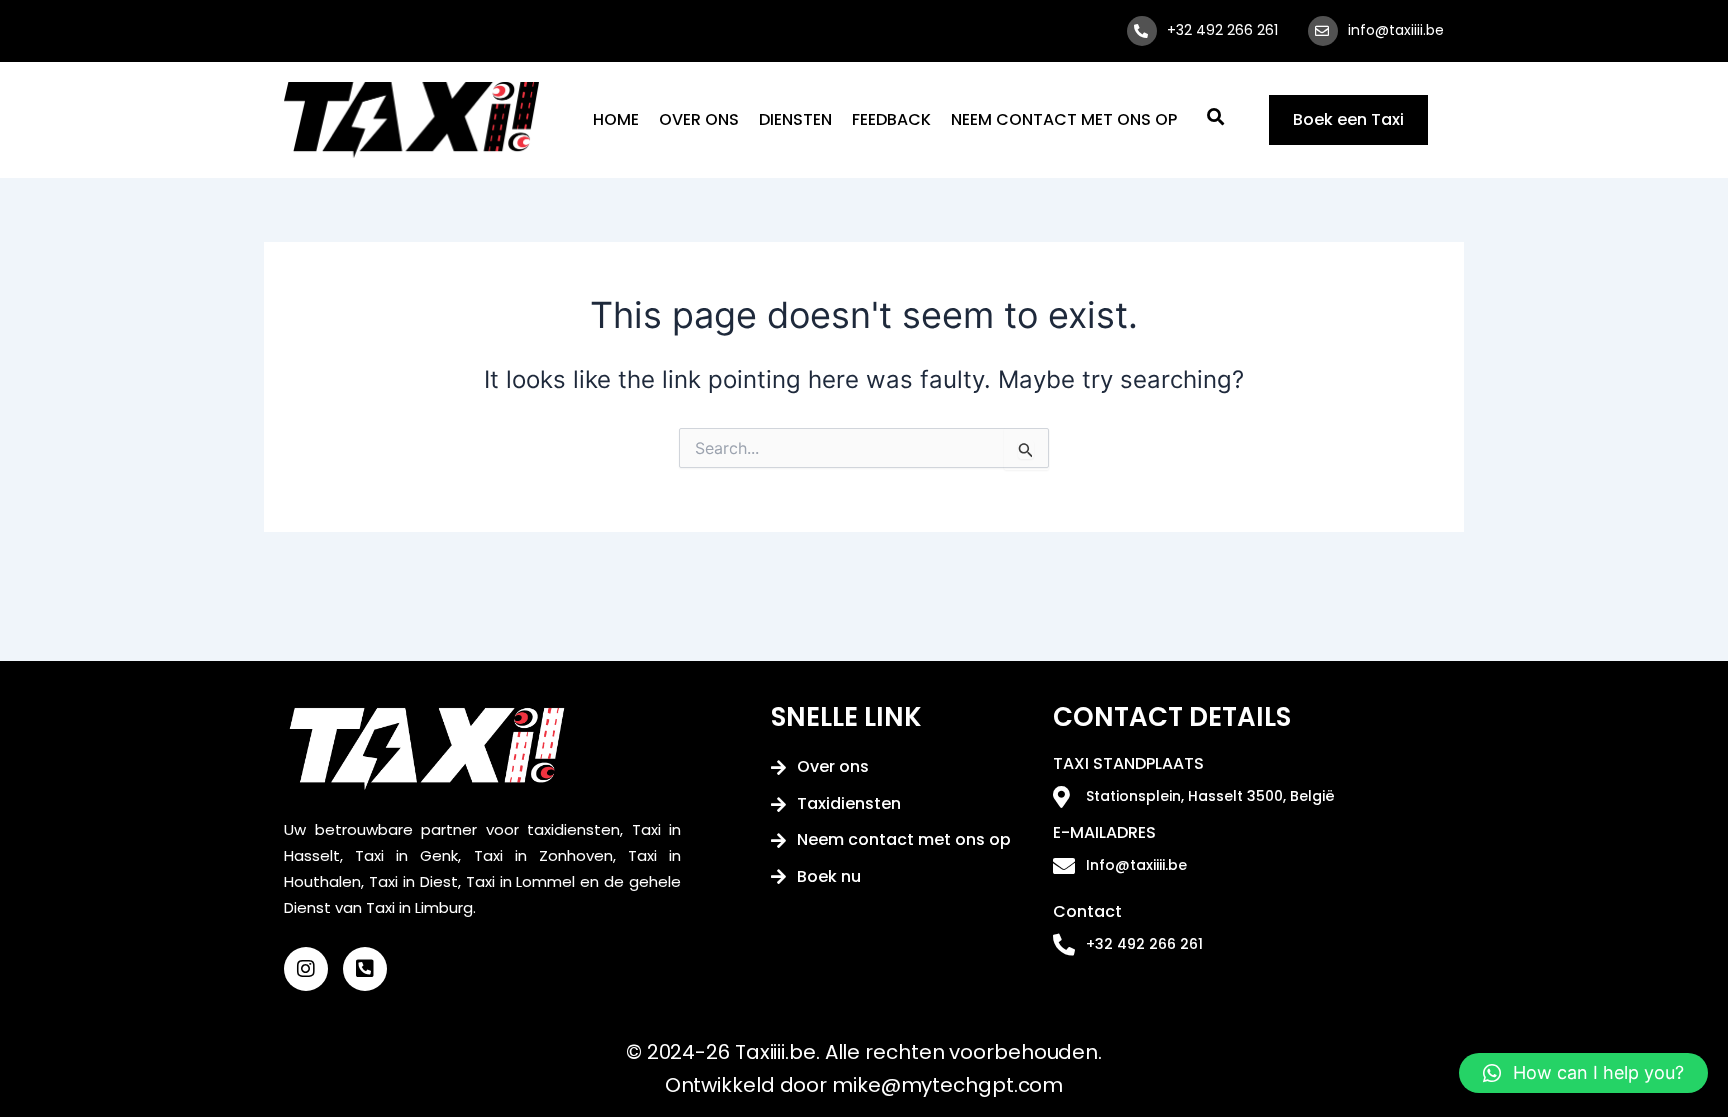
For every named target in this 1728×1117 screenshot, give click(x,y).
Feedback (891, 119)
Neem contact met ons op (1064, 119)
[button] (1583, 1073)
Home (616, 119)
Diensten (795, 119)
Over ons (699, 119)
